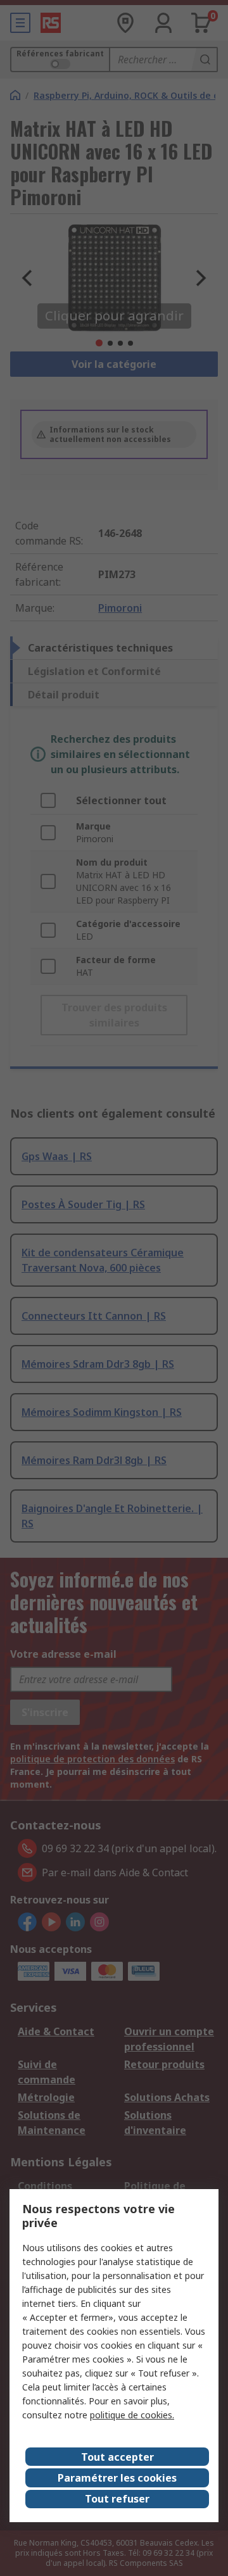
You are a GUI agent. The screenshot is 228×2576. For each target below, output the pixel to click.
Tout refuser (117, 2499)
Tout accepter (117, 2457)
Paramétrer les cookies (117, 2478)
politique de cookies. (132, 2415)
